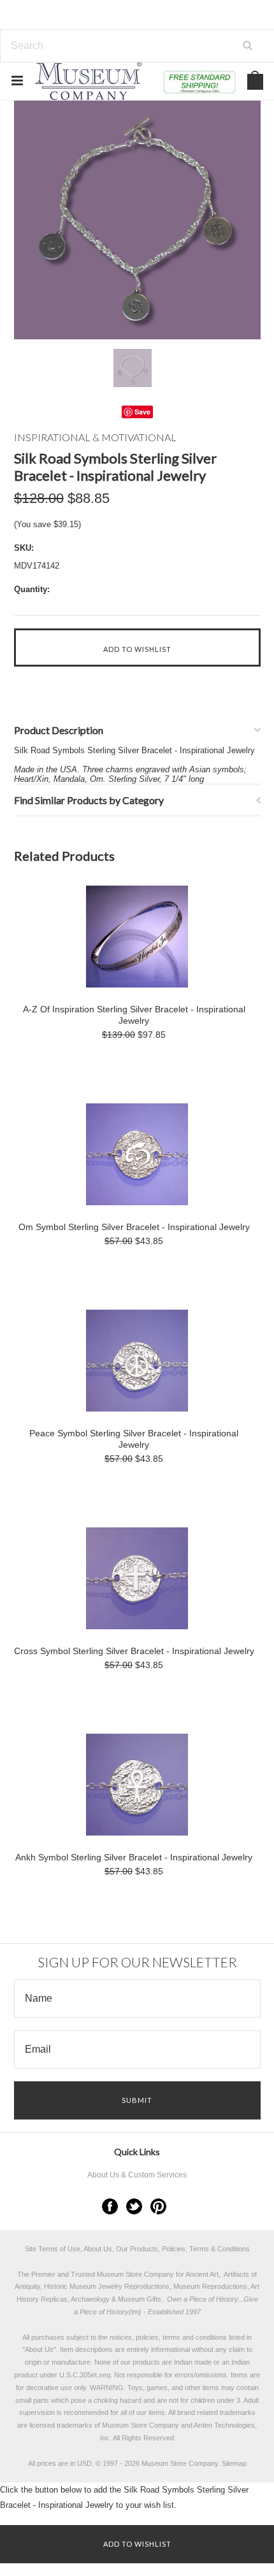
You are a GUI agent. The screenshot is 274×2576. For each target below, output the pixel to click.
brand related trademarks (216, 2412)
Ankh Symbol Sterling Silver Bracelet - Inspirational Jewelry (134, 1857)
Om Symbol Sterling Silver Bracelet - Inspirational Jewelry (134, 1227)
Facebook (110, 2206)
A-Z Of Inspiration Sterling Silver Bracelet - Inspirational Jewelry (134, 1015)
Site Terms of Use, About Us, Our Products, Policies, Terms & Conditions (137, 2249)
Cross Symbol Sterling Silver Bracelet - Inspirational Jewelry (134, 1651)
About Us (39, 2349)
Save (142, 412)
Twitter (134, 2206)
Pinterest (158, 2206)
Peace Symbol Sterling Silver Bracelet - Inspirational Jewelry (134, 1439)
